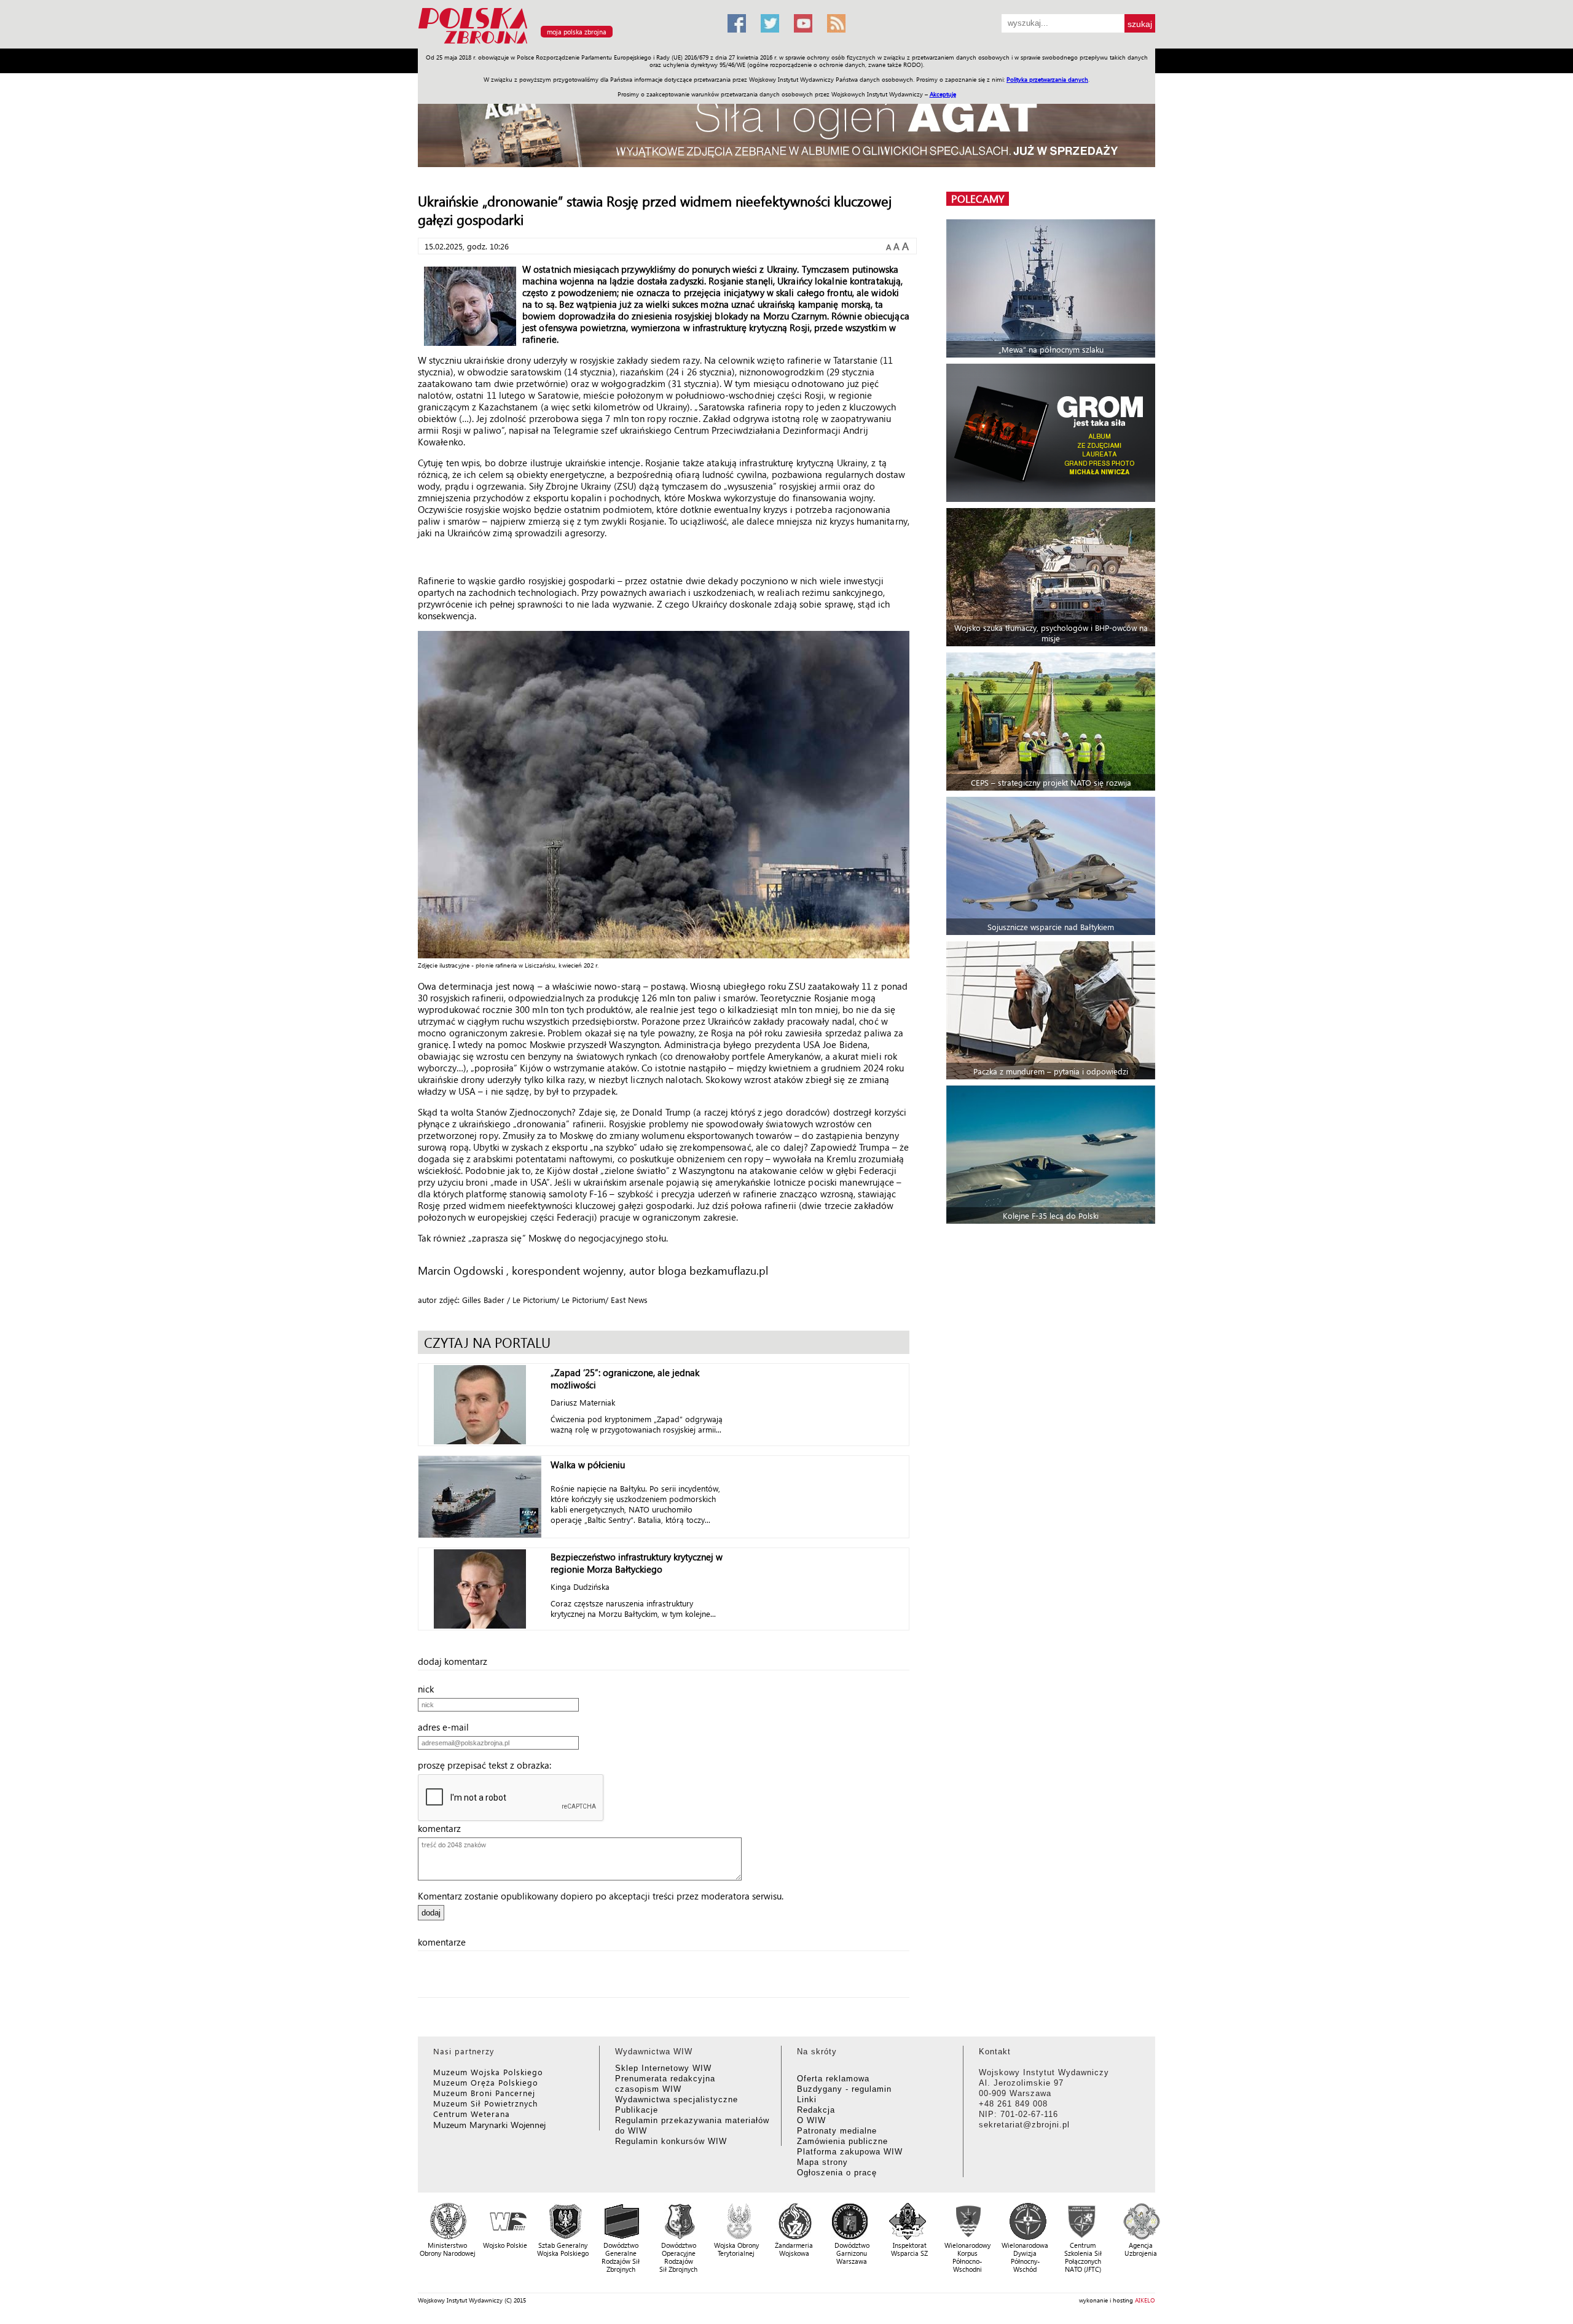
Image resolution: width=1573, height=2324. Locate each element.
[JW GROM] (1052, 433)
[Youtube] (803, 23)
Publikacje (637, 2110)
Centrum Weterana (472, 2114)
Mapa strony (822, 2162)
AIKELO (1145, 2300)
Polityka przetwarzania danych (1047, 79)
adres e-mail (447, 1727)
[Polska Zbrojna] (565, 43)
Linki (807, 2099)
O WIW (811, 2120)
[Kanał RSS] (836, 23)
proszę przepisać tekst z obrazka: (488, 1765)
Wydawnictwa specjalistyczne (677, 2099)
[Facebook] (737, 23)
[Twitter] (770, 23)
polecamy (978, 199)
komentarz (443, 1828)
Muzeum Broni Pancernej (484, 2093)
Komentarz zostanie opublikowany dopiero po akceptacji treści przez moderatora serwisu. (601, 1896)
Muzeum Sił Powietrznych (485, 2103)
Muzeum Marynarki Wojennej (490, 2125)
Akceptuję (943, 94)
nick (430, 1689)
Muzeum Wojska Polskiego (488, 2072)
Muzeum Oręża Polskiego (486, 2082)
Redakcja (816, 2110)
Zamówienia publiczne (842, 2141)
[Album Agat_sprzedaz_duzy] (786, 126)
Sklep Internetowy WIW (663, 2068)
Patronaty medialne (837, 2131)
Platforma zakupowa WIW (850, 2152)
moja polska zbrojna (577, 32)
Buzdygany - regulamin (844, 2089)
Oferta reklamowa (833, 2079)
